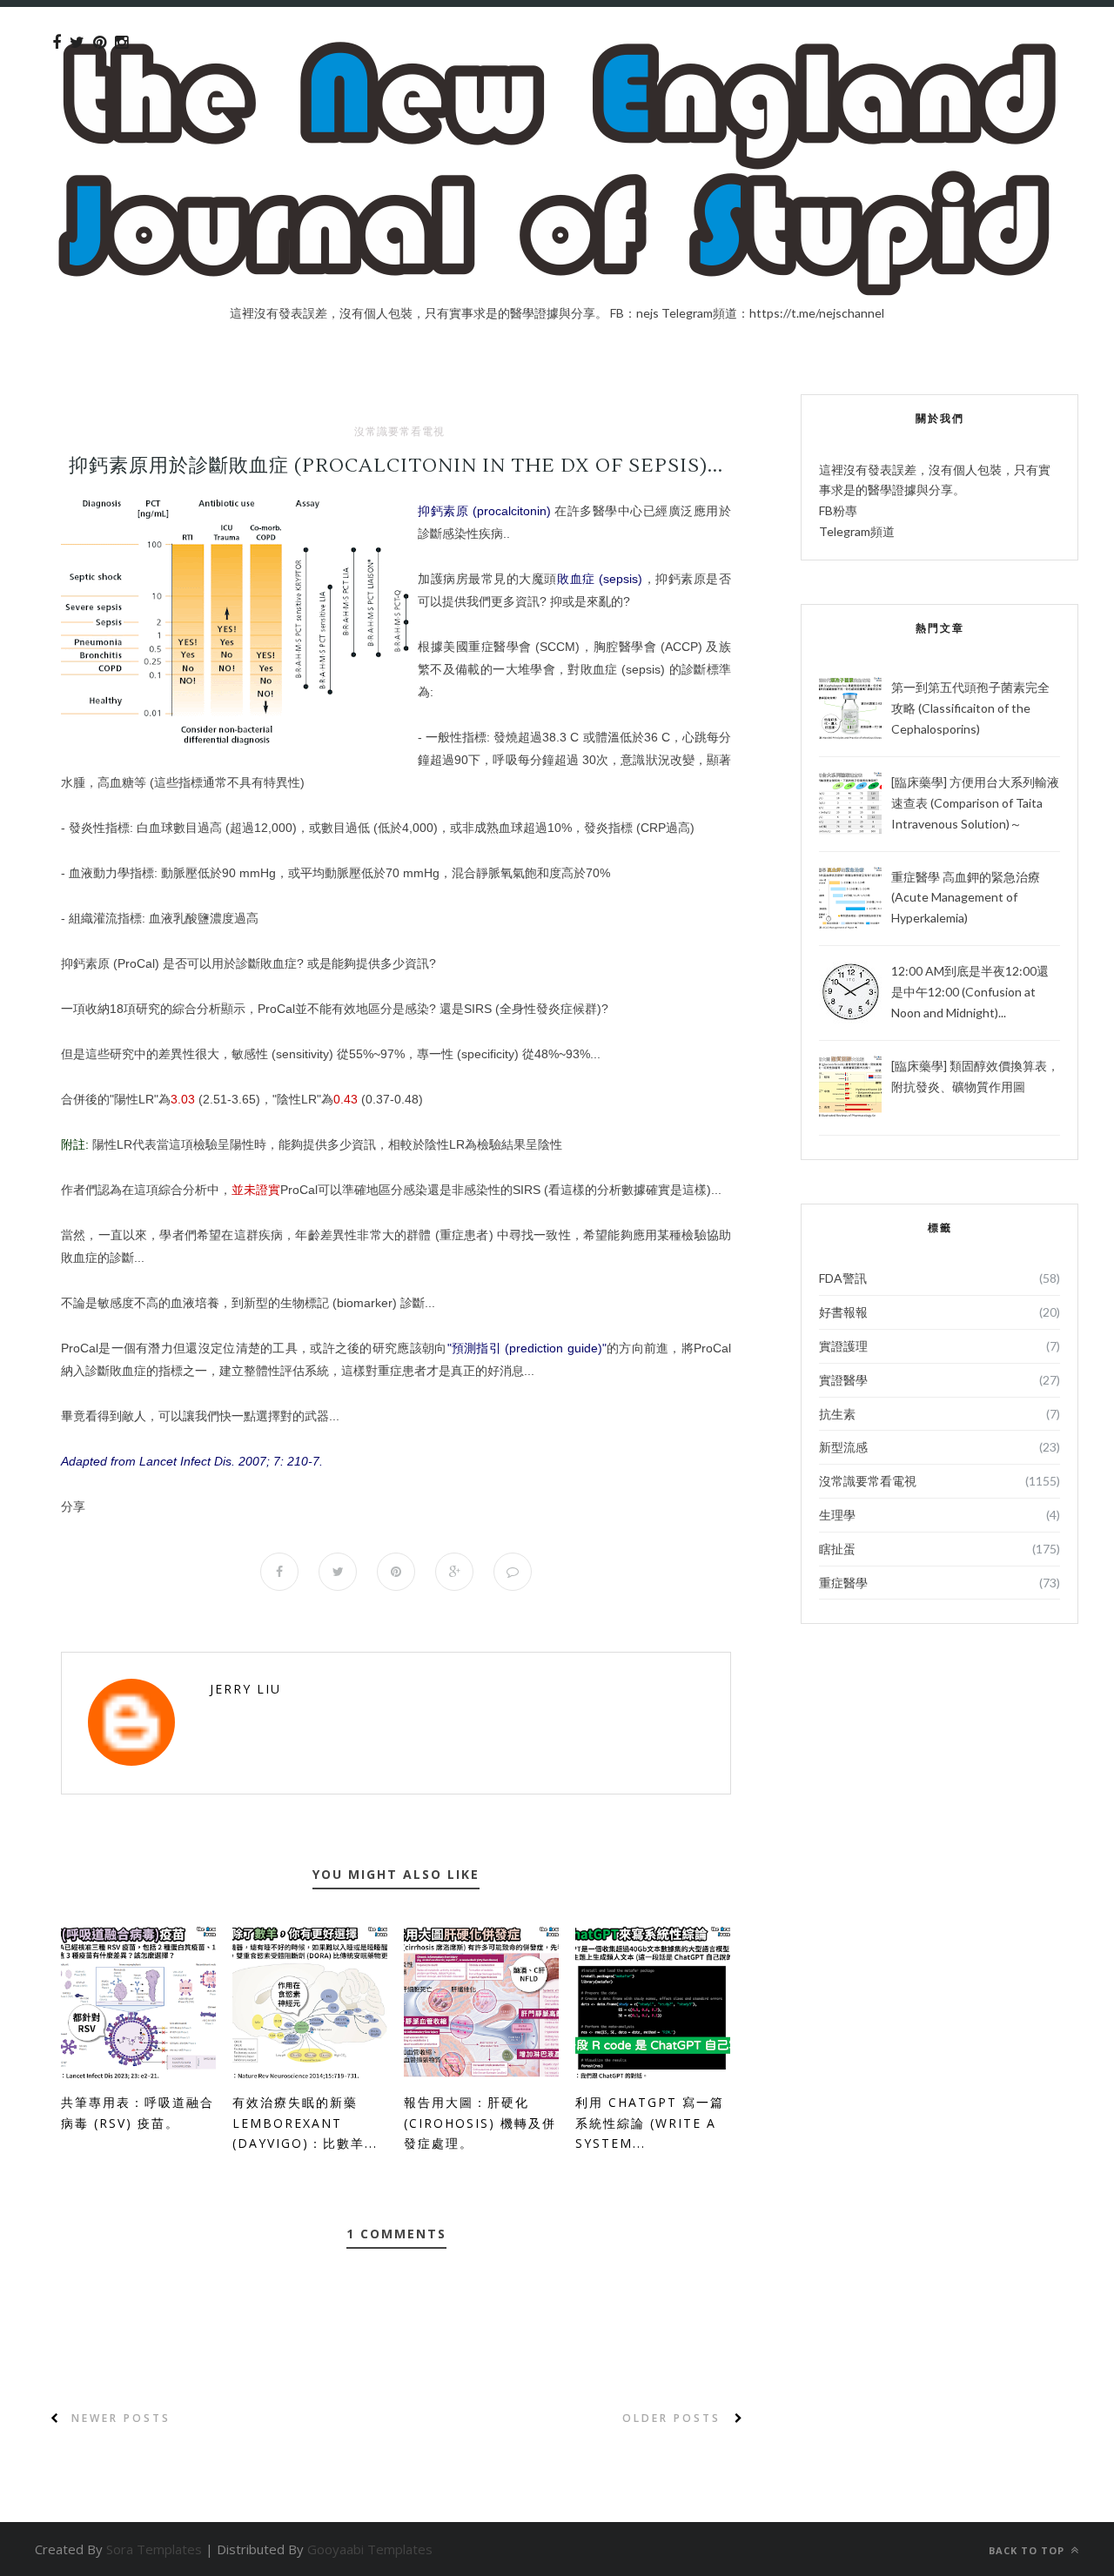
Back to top (1028, 2550)
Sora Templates (154, 2549)
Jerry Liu (245, 1689)
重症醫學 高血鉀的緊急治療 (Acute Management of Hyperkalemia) (966, 898)
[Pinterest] (100, 43)
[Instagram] (121, 43)
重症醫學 (843, 1583)
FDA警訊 (843, 1278)
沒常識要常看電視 (399, 432)
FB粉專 (838, 510)
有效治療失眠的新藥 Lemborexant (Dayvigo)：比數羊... (305, 2123)
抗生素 (837, 1414)
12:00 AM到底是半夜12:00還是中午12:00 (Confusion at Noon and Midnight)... (970, 992)
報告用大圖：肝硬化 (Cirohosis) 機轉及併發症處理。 (480, 2123)
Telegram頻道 (857, 531)
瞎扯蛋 (837, 1549)
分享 (73, 1506)
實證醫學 (843, 1380)
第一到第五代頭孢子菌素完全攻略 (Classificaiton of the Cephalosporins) (970, 708)
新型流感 (843, 1447)
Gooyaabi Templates (370, 2549)
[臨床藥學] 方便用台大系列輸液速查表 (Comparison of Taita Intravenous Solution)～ (975, 803)
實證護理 (843, 1346)
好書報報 (843, 1312)
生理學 (837, 1515)
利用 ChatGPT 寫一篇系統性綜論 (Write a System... (650, 2123)
